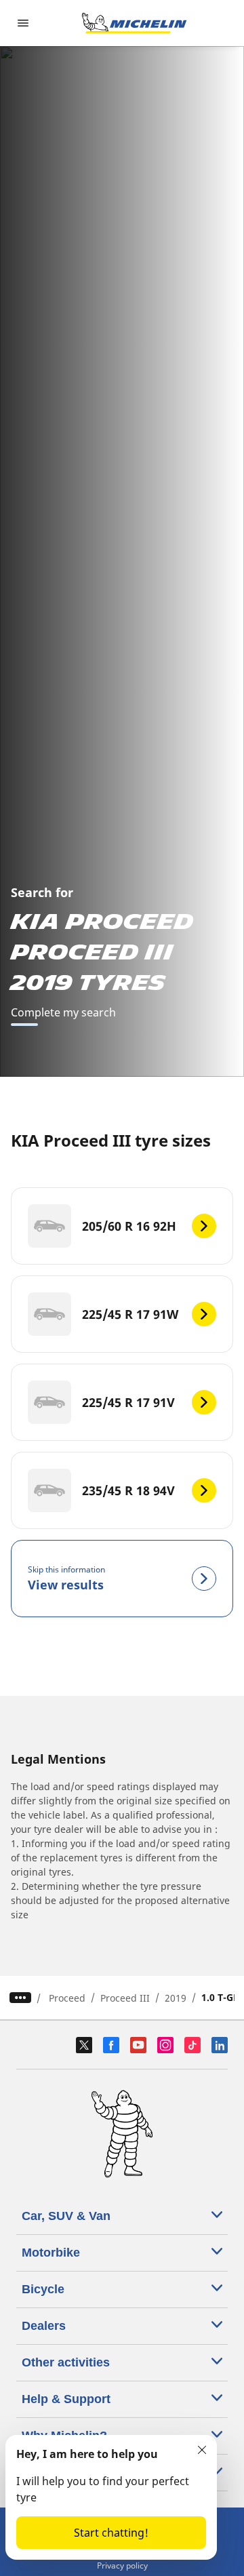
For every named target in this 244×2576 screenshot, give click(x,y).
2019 (176, 1998)
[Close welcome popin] (202, 2450)
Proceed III (125, 1998)
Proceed (67, 1998)
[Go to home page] (134, 23)
